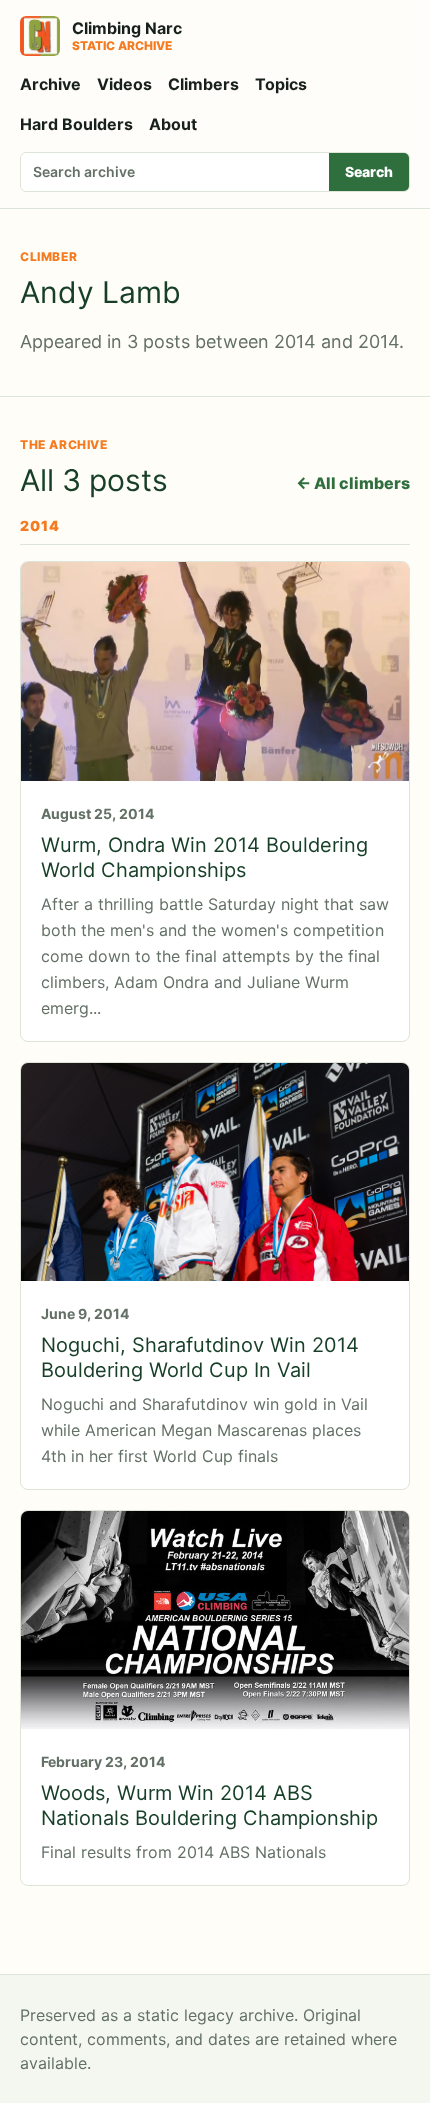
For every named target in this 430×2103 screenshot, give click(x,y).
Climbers (203, 84)
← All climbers (353, 483)
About (173, 124)
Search (369, 171)
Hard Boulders (76, 124)
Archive (50, 84)
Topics (281, 84)
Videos (124, 84)
